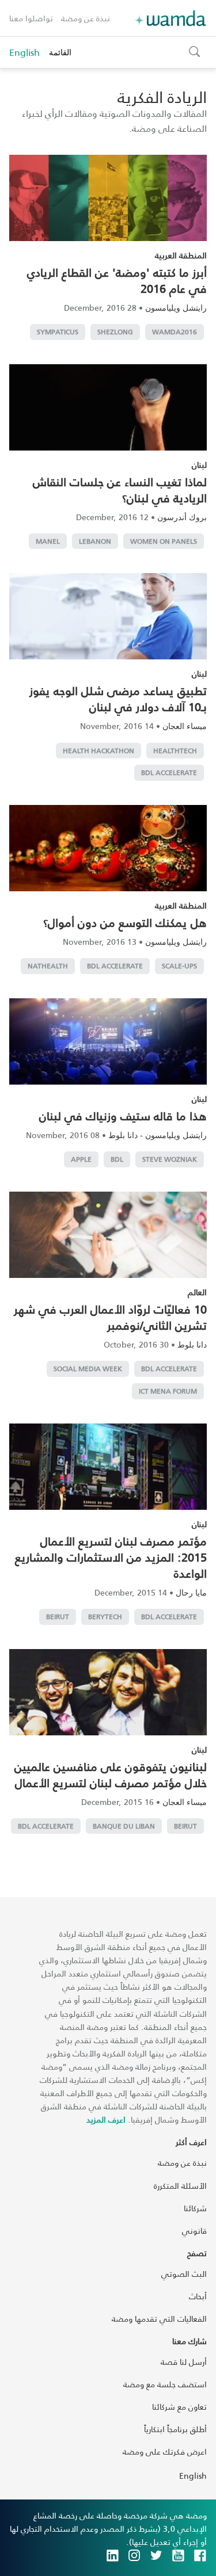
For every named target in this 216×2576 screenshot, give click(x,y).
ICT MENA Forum (168, 1391)
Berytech (105, 1617)
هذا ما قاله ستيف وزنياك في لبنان (123, 1116)
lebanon (95, 541)
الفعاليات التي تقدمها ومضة (159, 2319)
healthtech (175, 751)
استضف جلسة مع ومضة (165, 2384)
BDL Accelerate (169, 772)
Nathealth (48, 966)
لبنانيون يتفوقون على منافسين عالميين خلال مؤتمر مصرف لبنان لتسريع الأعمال (111, 1774)
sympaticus (58, 332)
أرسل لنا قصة (184, 2362)
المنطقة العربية (181, 255)
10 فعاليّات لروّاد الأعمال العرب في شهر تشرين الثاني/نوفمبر (110, 1317)
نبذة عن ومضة (86, 18)
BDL (117, 1159)
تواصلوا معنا (31, 18)
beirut (58, 1617)
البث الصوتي (184, 2274)
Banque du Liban (124, 1826)
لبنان (199, 465)
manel (48, 541)
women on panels (164, 541)
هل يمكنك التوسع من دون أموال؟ (125, 922)
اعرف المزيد (106, 2119)
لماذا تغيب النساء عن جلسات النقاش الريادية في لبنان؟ (120, 490)
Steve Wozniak (170, 1159)
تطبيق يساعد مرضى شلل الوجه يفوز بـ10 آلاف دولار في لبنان (118, 699)
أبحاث (198, 2296)
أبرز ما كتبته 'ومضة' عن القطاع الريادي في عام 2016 (117, 280)
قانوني (194, 2230)
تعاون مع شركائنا (179, 2407)
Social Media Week (88, 1369)
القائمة (60, 52)
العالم (197, 1292)
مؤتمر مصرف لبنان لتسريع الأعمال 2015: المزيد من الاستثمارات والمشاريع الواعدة (111, 1557)
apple (81, 1159)
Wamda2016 (175, 332)
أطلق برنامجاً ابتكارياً (175, 2429)
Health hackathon (98, 751)
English (24, 52)
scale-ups (179, 966)
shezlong (115, 332)
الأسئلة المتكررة (180, 2186)
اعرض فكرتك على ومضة (165, 2451)
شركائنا (195, 2208)
